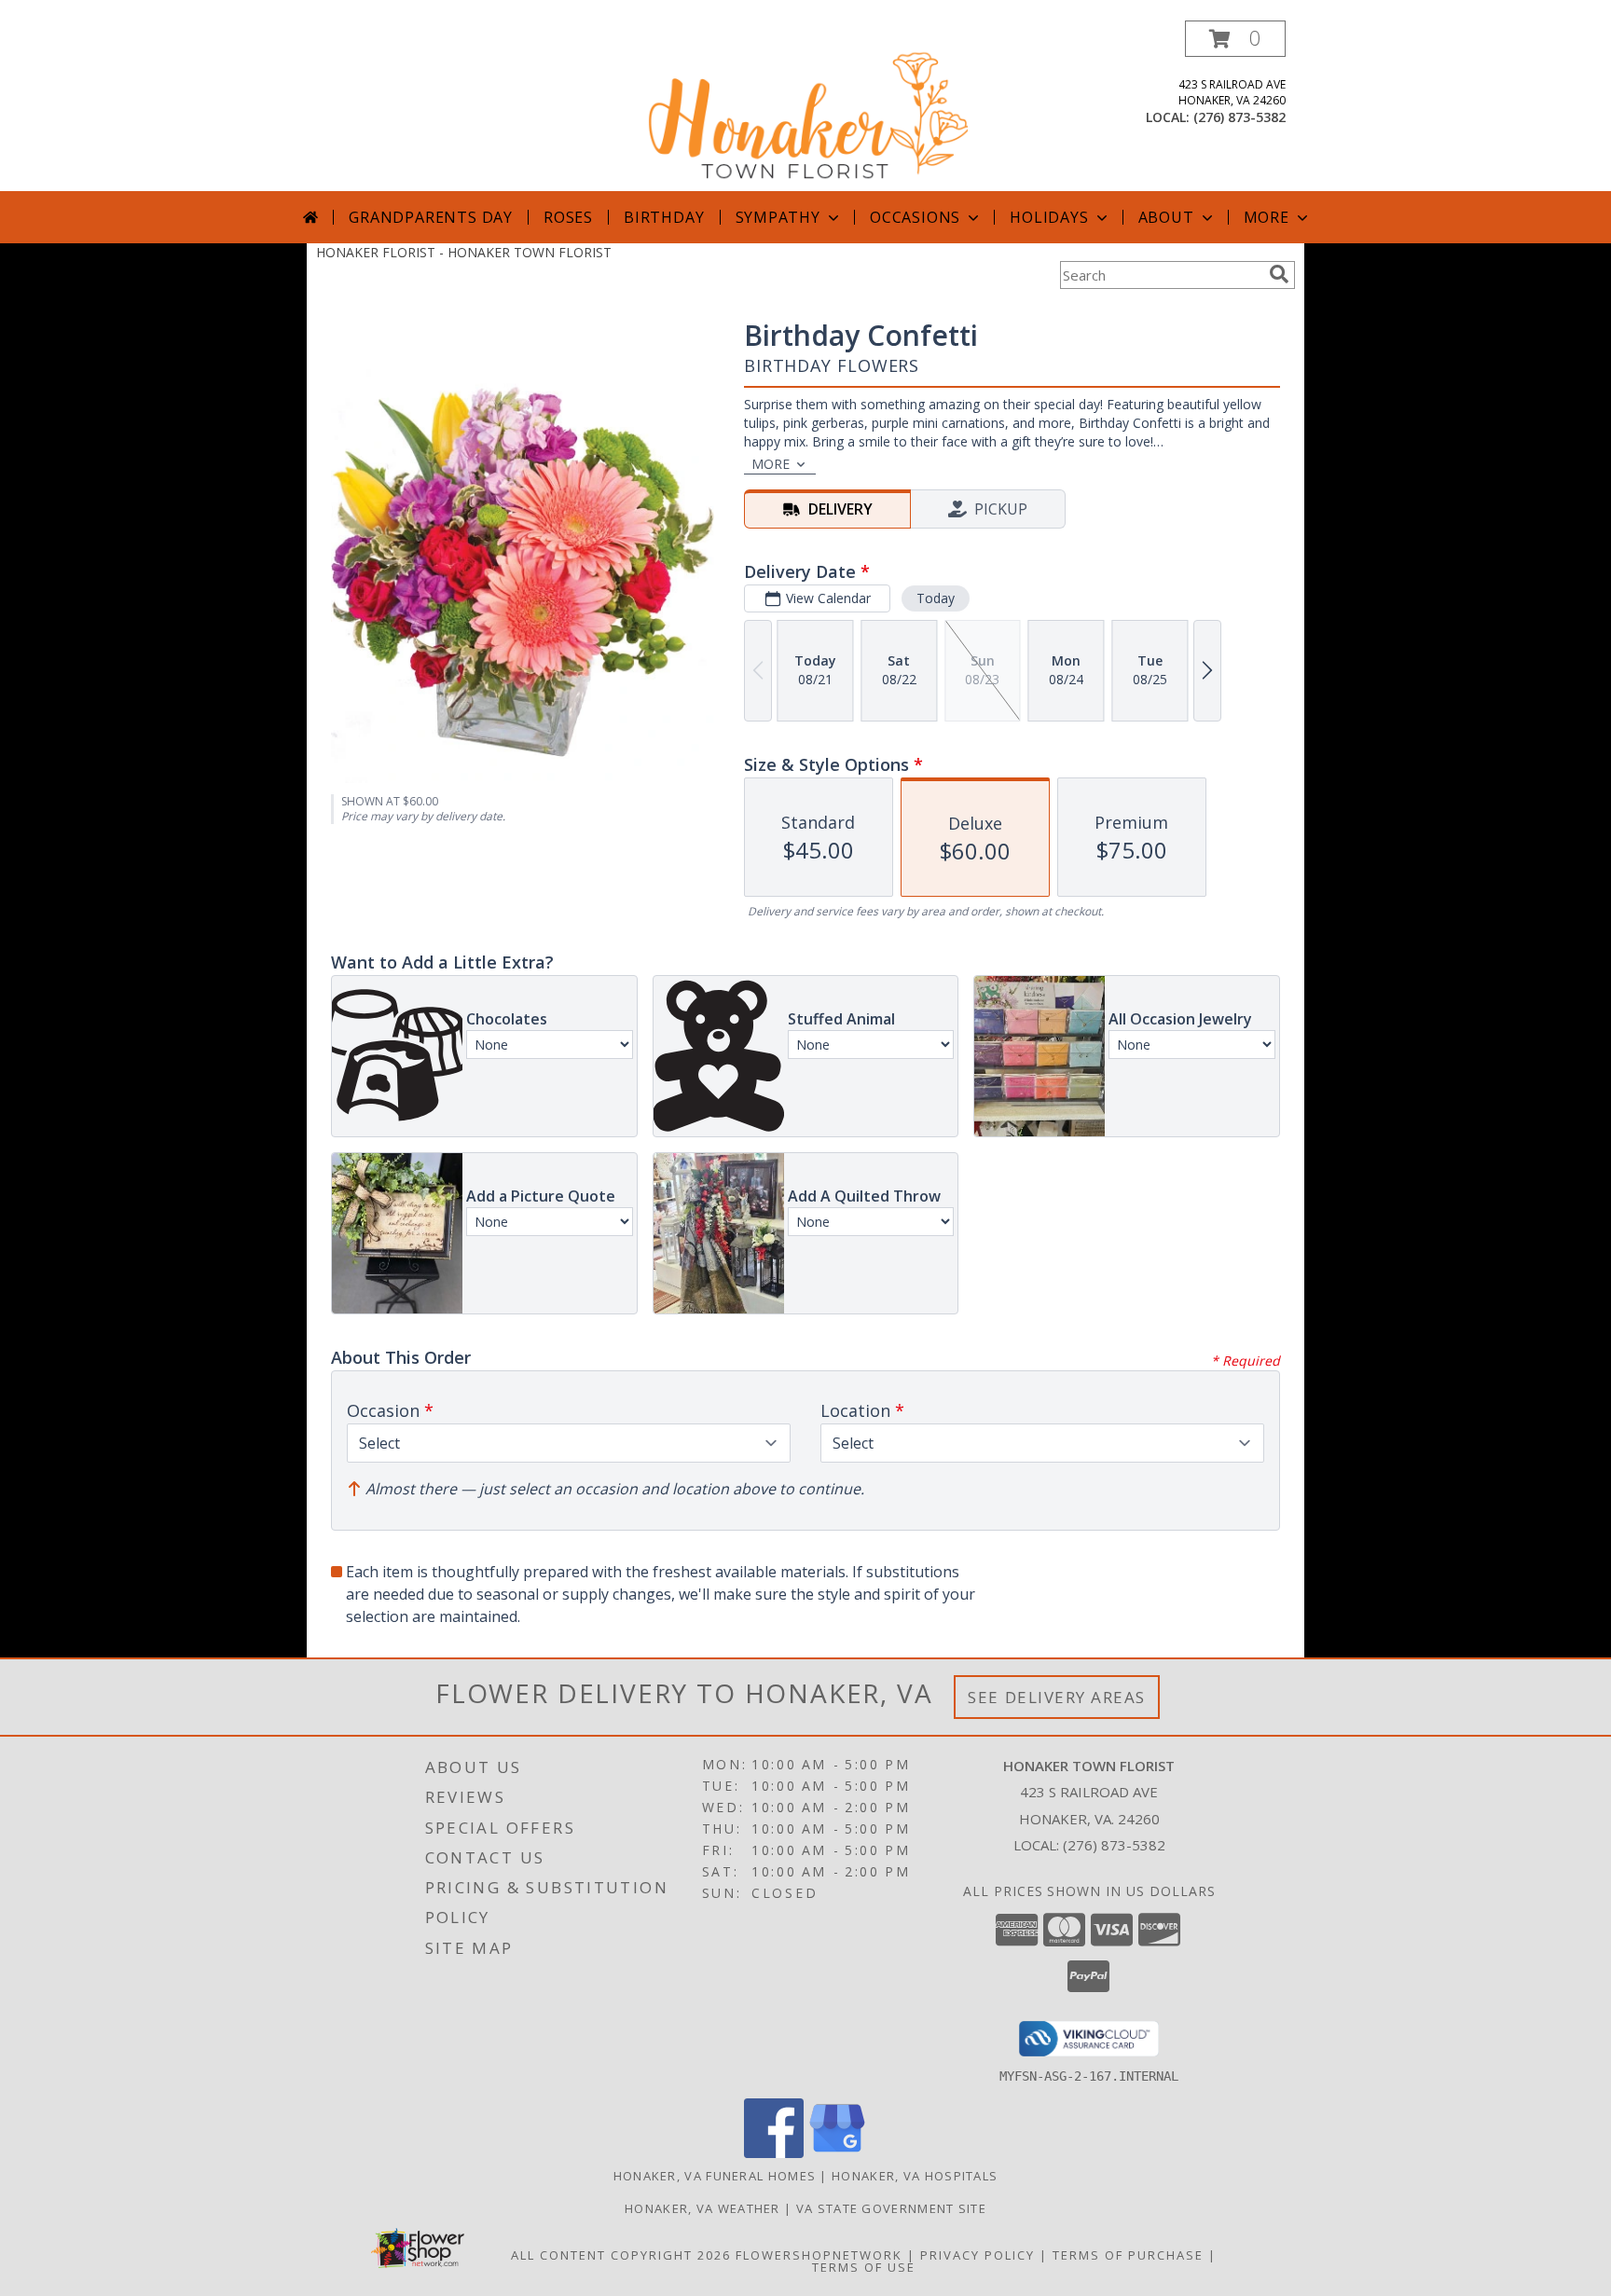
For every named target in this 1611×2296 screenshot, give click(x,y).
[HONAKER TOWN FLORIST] (807, 106)
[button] (1235, 39)
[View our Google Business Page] (837, 2153)
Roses (568, 217)
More (1267, 217)
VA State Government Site (891, 2208)
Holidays (1049, 217)
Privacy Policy (978, 2255)
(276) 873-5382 (1239, 117)
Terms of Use (864, 2267)
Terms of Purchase (1128, 2255)
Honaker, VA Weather (702, 2208)
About (1166, 217)
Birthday (664, 217)
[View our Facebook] (774, 2153)
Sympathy (778, 217)
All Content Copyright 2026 (621, 2255)
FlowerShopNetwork (819, 2255)
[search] (1279, 274)
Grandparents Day (431, 217)
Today (936, 598)
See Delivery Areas (1057, 1697)
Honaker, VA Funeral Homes (715, 2176)
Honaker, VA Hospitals (915, 2176)
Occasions (915, 217)
